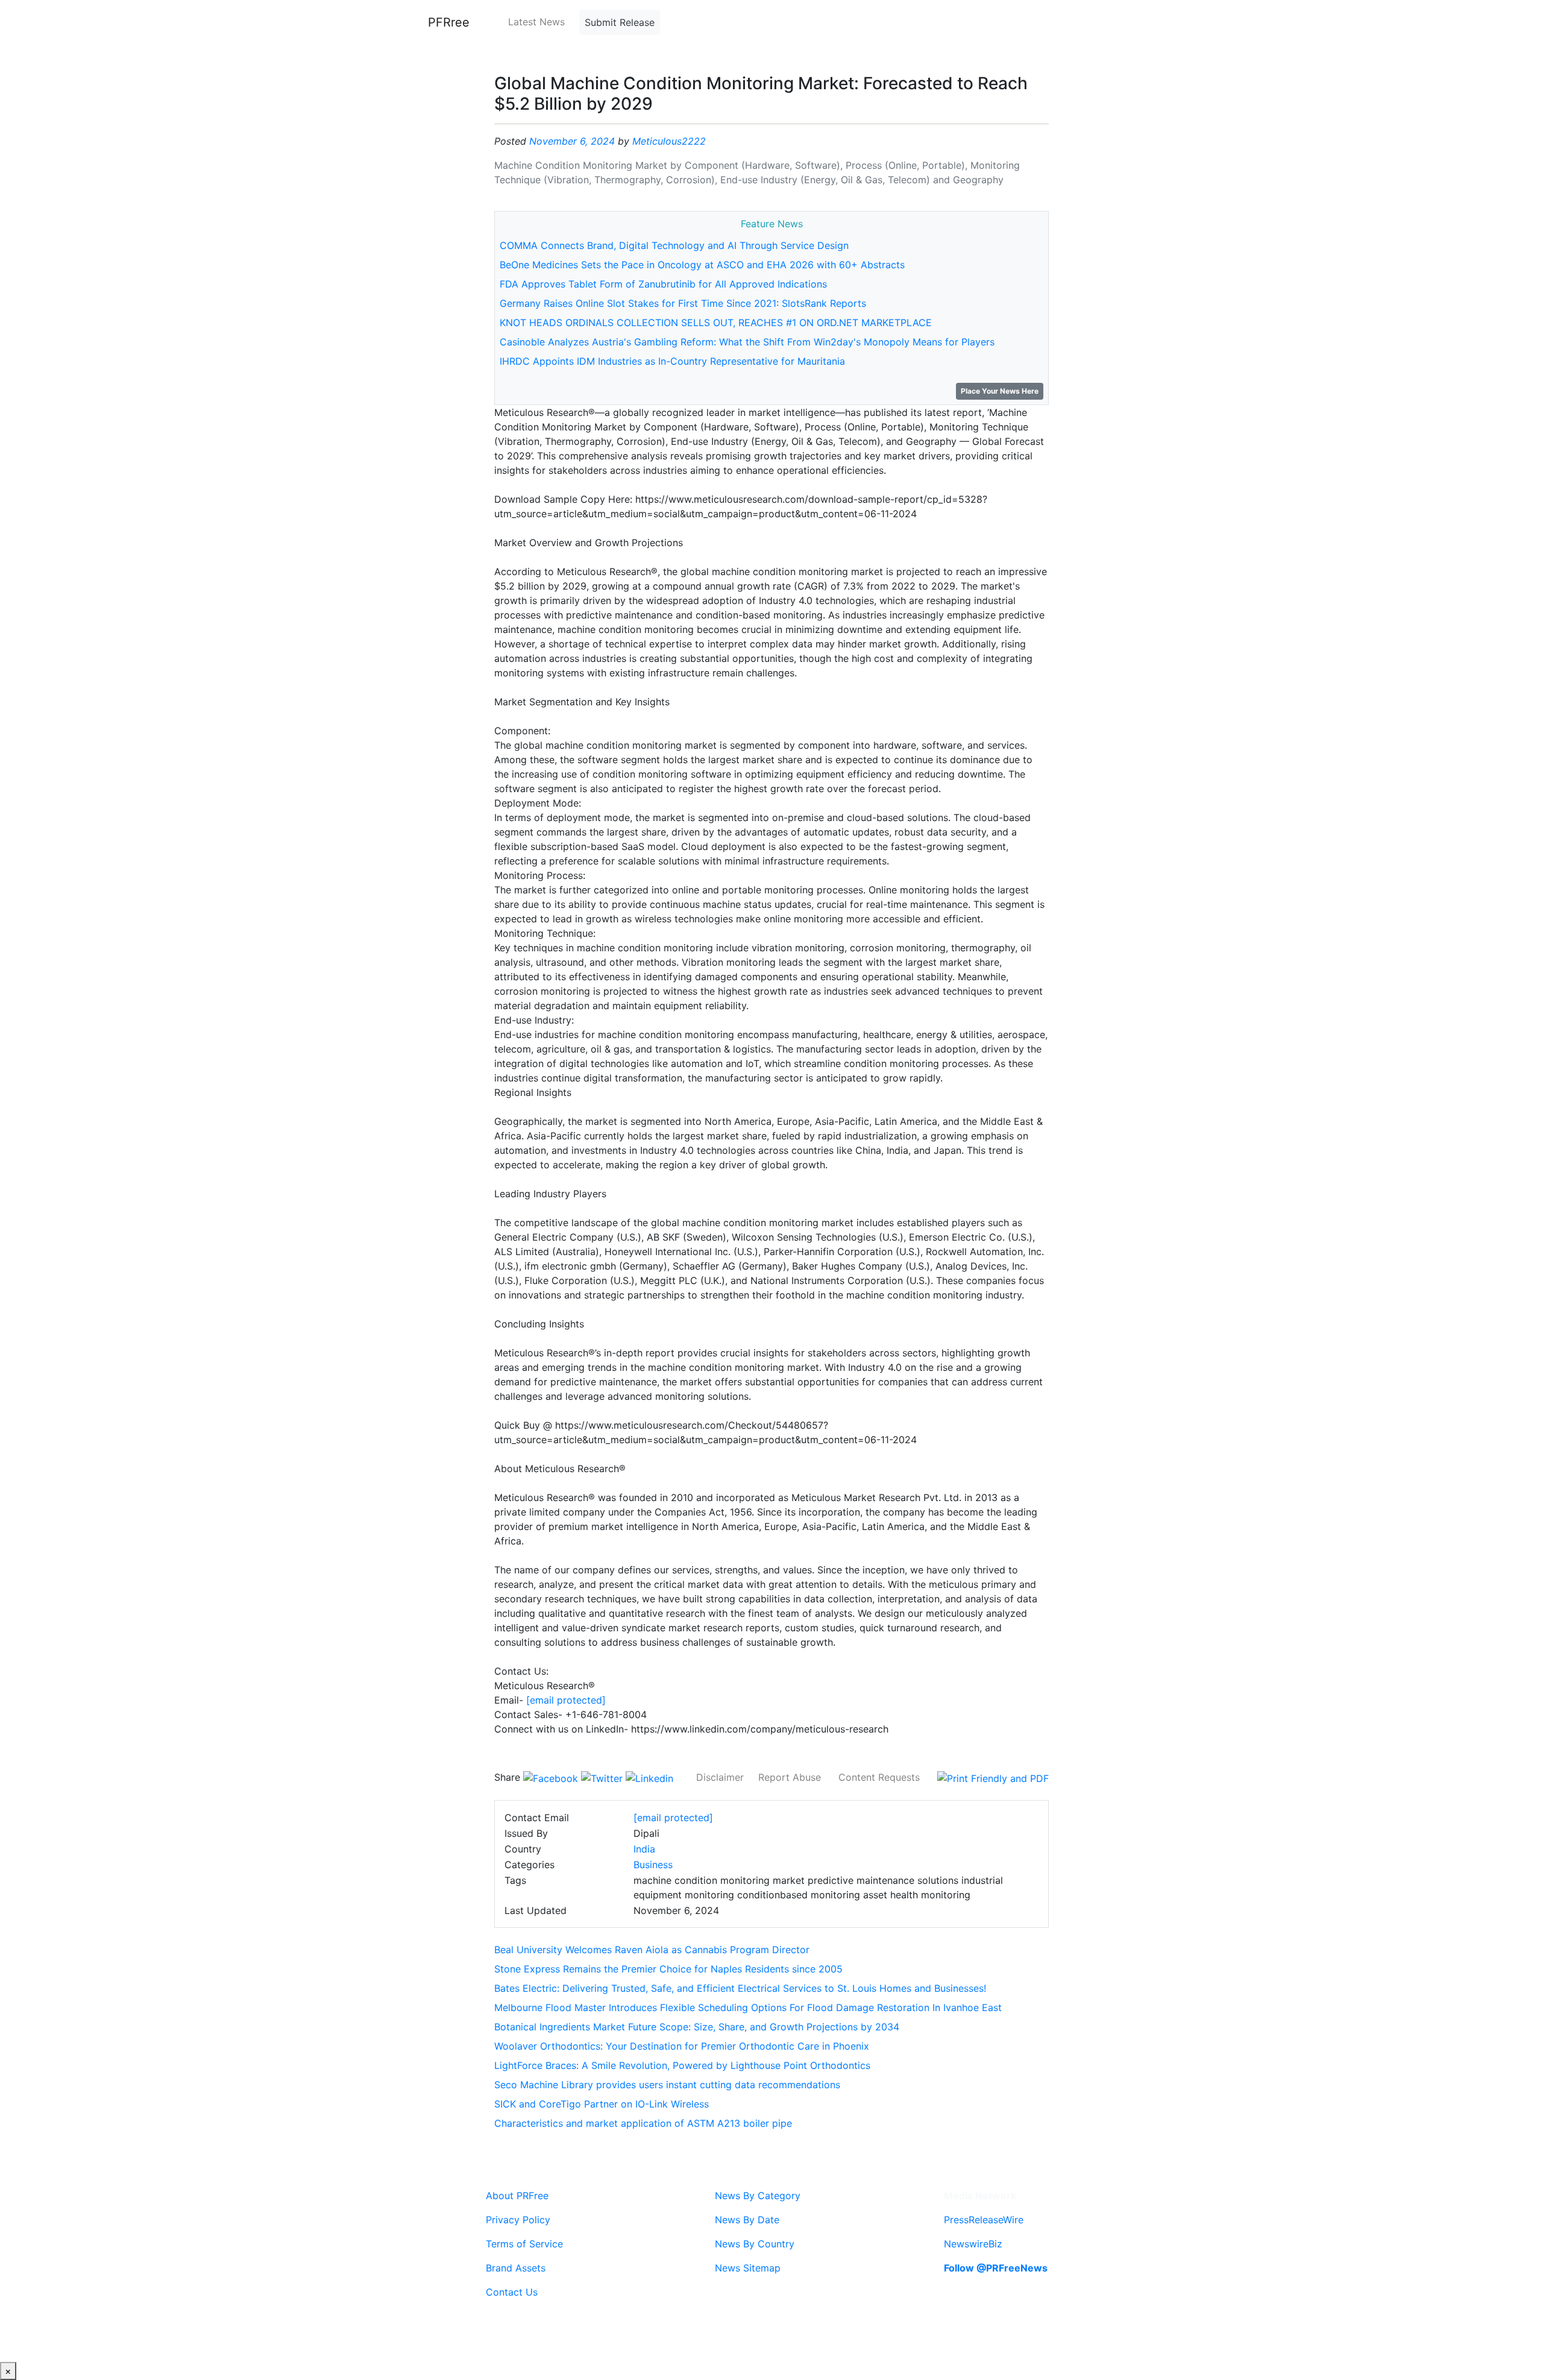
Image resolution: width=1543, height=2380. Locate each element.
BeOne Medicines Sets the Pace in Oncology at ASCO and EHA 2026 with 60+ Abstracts (702, 265)
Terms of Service (524, 2244)
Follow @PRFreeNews (996, 2268)
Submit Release (620, 22)
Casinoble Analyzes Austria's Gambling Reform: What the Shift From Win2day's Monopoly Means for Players (747, 342)
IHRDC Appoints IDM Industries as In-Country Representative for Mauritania (672, 361)
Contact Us (512, 2292)
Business (653, 1865)
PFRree (449, 22)
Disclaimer (720, 1777)
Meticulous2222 (669, 141)
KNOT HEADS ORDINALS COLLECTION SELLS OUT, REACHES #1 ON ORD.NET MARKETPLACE (716, 323)
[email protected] (566, 1700)
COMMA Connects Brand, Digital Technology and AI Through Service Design (674, 245)
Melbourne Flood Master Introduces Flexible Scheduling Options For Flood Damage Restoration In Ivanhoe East (748, 2007)
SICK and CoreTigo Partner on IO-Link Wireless (602, 2104)
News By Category (758, 2196)
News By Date (747, 2220)
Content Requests (879, 1777)
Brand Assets (516, 2268)
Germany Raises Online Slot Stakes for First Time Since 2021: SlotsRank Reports (683, 303)
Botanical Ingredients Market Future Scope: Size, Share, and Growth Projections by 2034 (697, 2027)
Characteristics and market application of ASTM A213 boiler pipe (643, 2123)
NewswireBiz (973, 2244)
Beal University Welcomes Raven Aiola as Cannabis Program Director (652, 1950)
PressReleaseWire (984, 2220)
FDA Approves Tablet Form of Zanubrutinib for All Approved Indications (663, 284)
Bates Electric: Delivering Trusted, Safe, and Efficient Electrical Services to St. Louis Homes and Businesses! (740, 1988)
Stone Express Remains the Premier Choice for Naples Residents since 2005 (668, 1969)
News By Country (755, 2244)
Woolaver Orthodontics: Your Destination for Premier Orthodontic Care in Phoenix (682, 2046)
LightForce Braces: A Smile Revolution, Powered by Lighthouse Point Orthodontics (682, 2065)
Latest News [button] (536, 22)
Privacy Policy (518, 2220)
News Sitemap (748, 2268)
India (644, 1849)
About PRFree (517, 2196)
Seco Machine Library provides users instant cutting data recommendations (667, 2085)
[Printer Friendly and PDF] (993, 1777)
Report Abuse (790, 1777)
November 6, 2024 (572, 141)
